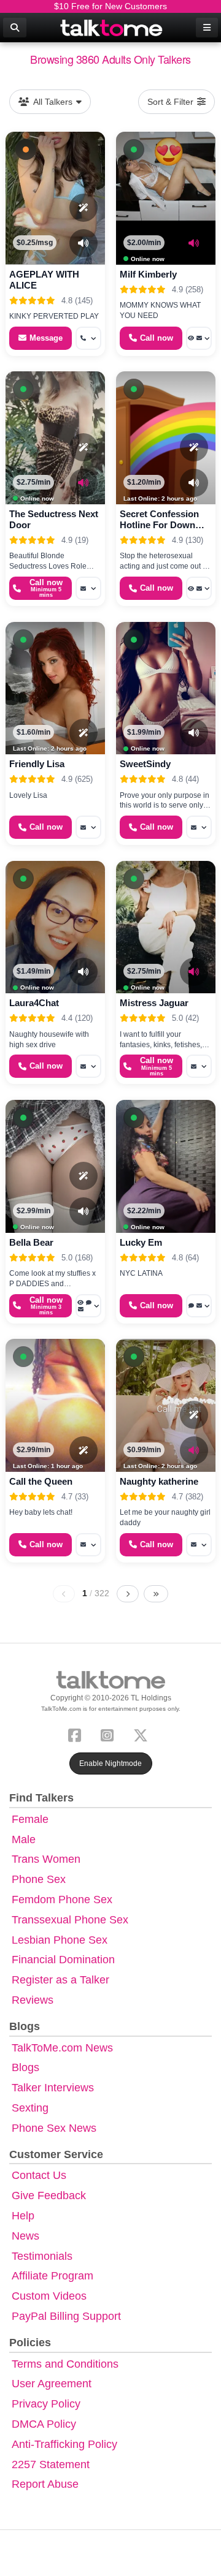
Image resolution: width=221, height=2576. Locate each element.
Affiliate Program (52, 2276)
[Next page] (128, 1594)
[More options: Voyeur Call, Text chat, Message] (88, 1306)
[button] (26, 150)
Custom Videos (49, 2296)
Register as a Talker (60, 1980)
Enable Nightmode (110, 1763)
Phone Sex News (54, 2128)
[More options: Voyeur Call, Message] (199, 338)
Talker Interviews (53, 2088)
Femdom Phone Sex (62, 1900)
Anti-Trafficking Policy (64, 2444)
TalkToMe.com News (62, 2048)
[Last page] (156, 1594)
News (25, 2236)
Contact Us (39, 2175)
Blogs (25, 2067)
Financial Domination (63, 1960)
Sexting (30, 2108)
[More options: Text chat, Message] (199, 1306)
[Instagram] (110, 1734)
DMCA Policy (44, 2424)
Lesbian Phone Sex (60, 1940)
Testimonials (42, 2256)
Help (23, 2216)
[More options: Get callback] (88, 338)
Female (30, 1819)
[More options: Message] (88, 588)
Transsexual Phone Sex (70, 1920)
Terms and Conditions (65, 2364)
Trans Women (46, 1859)
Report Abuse (45, 2484)
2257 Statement (51, 2464)
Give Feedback (49, 2195)
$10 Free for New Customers (110, 6)
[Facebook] (77, 1734)
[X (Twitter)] (143, 1734)
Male (24, 1839)
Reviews (33, 2000)
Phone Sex (39, 1879)
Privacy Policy (46, 2404)
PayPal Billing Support (66, 2316)
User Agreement (52, 2384)
